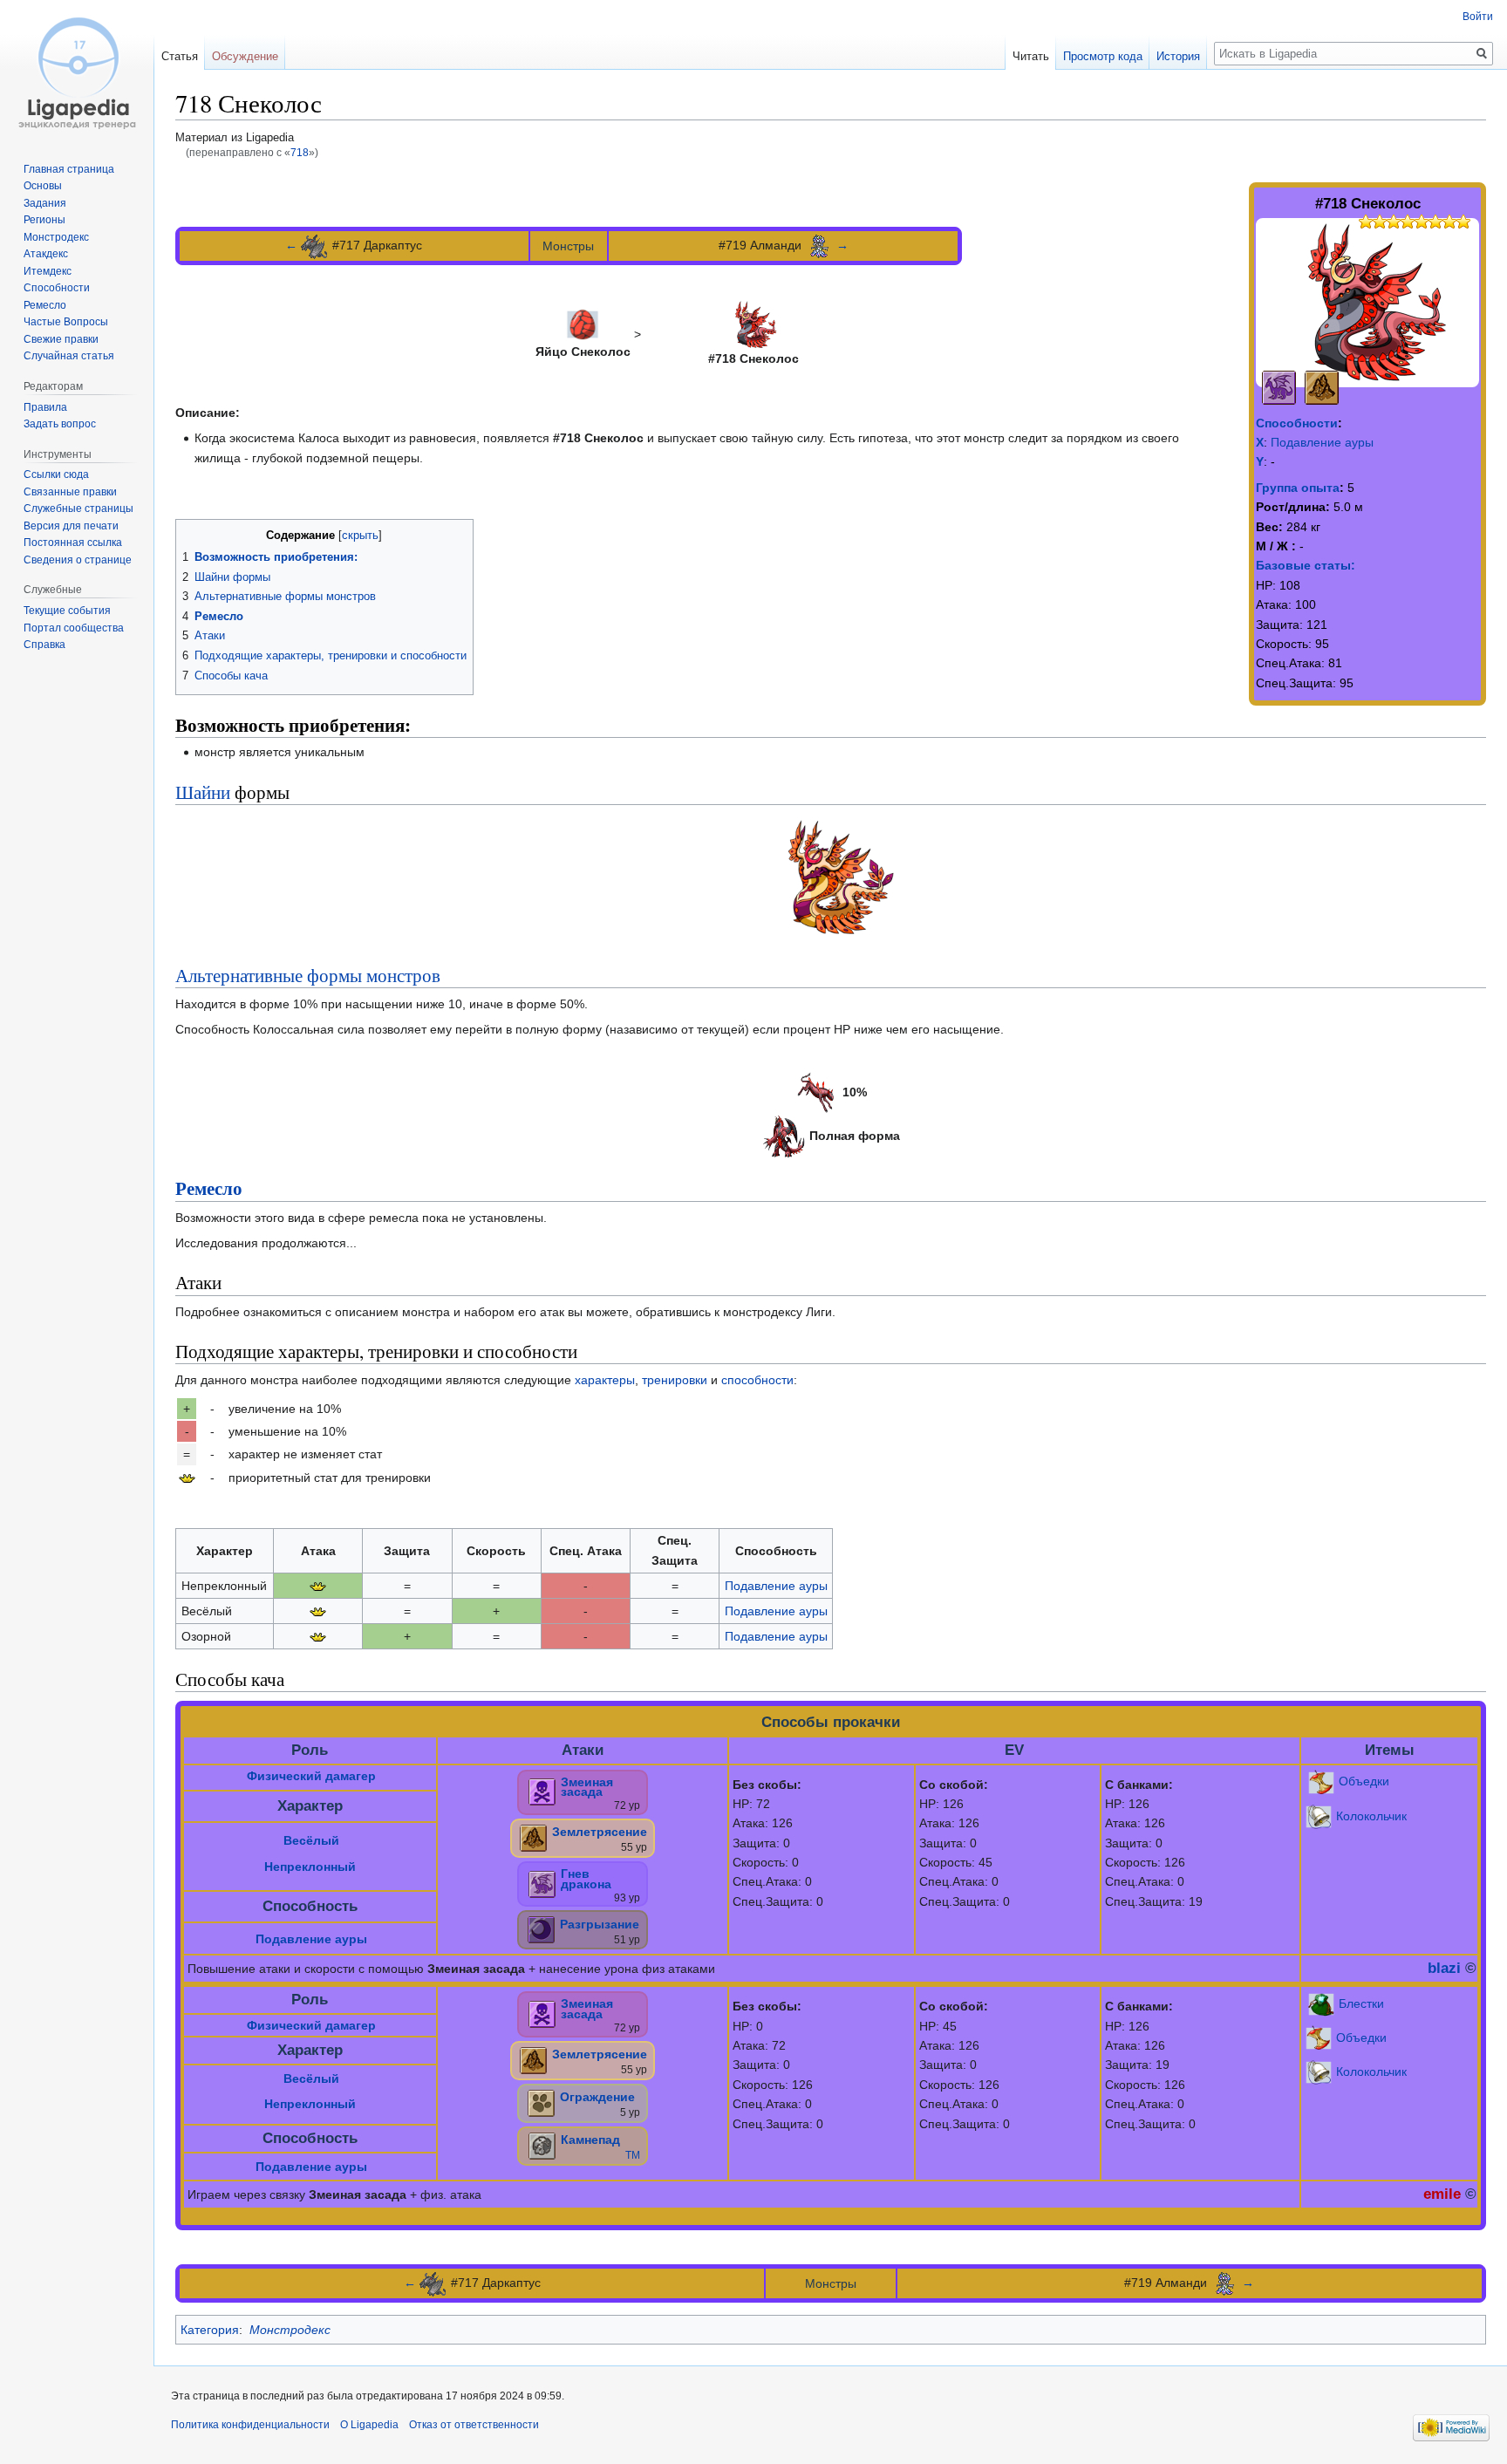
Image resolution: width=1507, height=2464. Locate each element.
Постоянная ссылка (73, 543)
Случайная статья (69, 356)
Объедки (1364, 1781)
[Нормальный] (541, 2102)
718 (300, 152)
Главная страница (69, 169)
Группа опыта (1298, 488)
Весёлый (311, 1840)
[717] (315, 245)
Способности (1297, 423)
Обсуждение (245, 56)
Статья (180, 56)
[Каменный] (542, 2145)
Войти (1478, 17)
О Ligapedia (369, 2425)
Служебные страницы (78, 508)
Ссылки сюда (56, 474)
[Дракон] (1279, 386)
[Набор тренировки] (187, 1478)
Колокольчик (1371, 1815)
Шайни (203, 792)
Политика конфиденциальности (250, 2425)
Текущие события (67, 611)
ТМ (633, 2155)
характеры (605, 1380)
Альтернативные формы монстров (308, 975)
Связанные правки (70, 492)
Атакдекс (46, 254)
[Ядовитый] (542, 1791)
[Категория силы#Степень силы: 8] (1401, 220)
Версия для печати (71, 526)
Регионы (44, 220)
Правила (45, 407)
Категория (210, 2330)
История (1178, 56)
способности (757, 1380)
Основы (43, 186)
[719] (819, 245)
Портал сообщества (74, 628)
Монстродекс (290, 2330)
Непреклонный (310, 1867)
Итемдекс (48, 271)
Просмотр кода (1103, 56)
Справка (44, 645)
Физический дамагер (311, 1776)
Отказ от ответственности (474, 2425)
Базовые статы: (1306, 565)
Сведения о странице (78, 560)
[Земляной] (1322, 386)
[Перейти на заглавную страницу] (77, 70)
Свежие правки (61, 339)
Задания (45, 203)
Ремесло (209, 1188)
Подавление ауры (1322, 442)
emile (1442, 2194)
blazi (1444, 1968)
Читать (1031, 56)
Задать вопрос (60, 424)
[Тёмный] (541, 1929)
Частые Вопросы (66, 322)
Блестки (1361, 2003)
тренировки (675, 1380)
